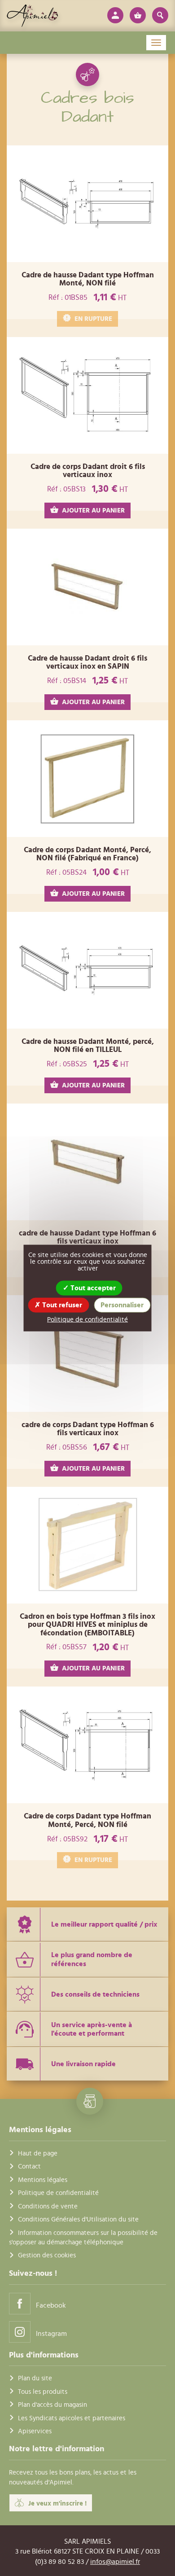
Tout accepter (92, 1288)
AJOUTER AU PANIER (93, 510)
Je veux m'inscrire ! (57, 2504)
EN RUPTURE (93, 319)
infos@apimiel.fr (115, 2562)
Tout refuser (61, 1305)
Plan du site (35, 2378)
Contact (29, 2166)
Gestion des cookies (47, 2255)
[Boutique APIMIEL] (33, 16)
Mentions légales (43, 2180)
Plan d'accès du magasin (52, 2405)
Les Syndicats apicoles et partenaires (72, 2418)
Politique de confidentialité (58, 2193)
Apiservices (35, 2431)
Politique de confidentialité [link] (87, 1320)
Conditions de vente (48, 2206)
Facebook (51, 2305)
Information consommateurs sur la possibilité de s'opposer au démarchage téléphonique (83, 2238)
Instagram (51, 2334)
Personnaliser (122, 1305)
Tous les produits (43, 2392)
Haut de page (38, 2153)
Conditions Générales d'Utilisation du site (78, 2219)
